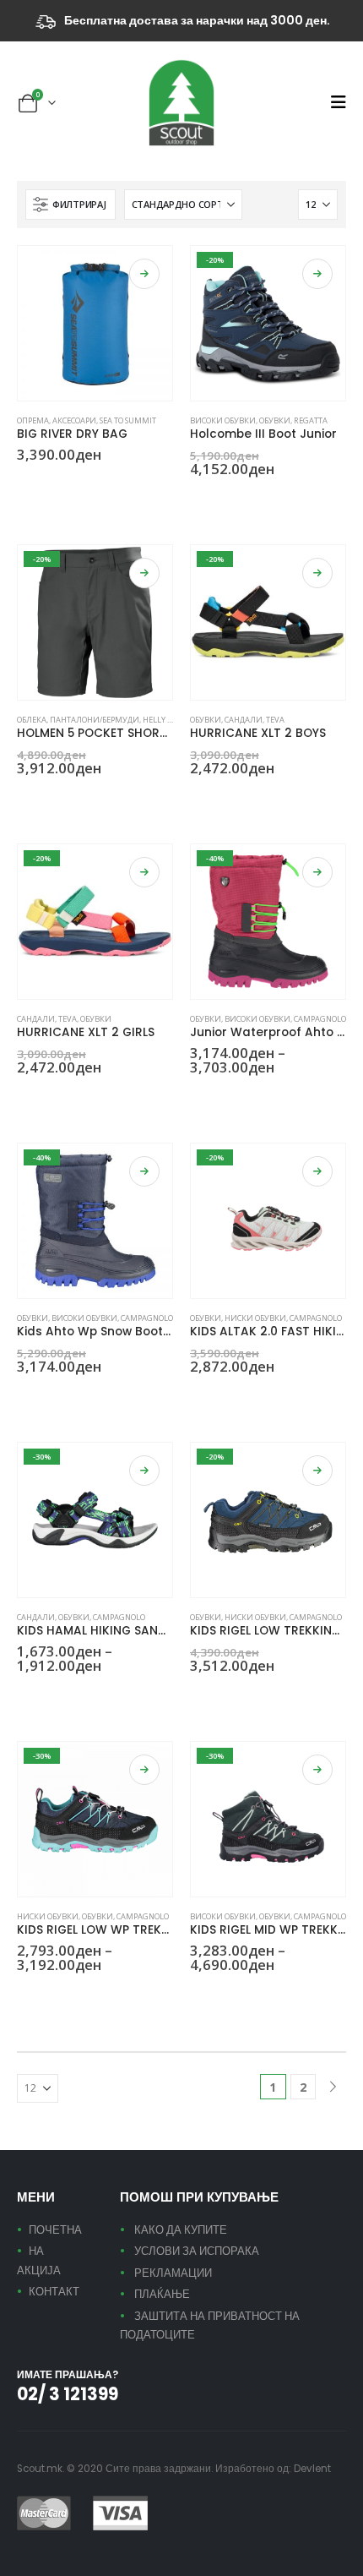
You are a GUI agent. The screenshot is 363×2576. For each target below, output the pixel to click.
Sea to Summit (128, 420)
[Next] (333, 2087)
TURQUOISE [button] (218, 1397)
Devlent (312, 2469)
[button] (338, 102)
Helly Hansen (170, 720)
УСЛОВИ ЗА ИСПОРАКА (197, 2251)
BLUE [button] (24, 485)
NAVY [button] (198, 499)
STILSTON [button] (45, 799)
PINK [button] (45, 1098)
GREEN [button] (24, 1098)
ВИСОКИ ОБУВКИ (223, 420)
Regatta (311, 420)
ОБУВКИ (275, 420)
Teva (275, 720)
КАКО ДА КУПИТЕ (181, 2230)
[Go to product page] (95, 323)
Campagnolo (320, 1019)
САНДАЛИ (244, 720)
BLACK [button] (24, 799)
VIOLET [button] (126, 1696)
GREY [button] (198, 1098)
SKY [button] (106, 1696)
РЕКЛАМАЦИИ (173, 2273)
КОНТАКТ (54, 2292)
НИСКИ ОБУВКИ (255, 1318)
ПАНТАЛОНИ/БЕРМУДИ (95, 720)
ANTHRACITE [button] (258, 1696)
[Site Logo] (181, 103)
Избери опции (144, 274)
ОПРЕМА (33, 420)
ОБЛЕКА (32, 720)
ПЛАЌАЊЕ (162, 2294)
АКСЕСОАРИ (74, 420)
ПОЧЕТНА (55, 2230)
